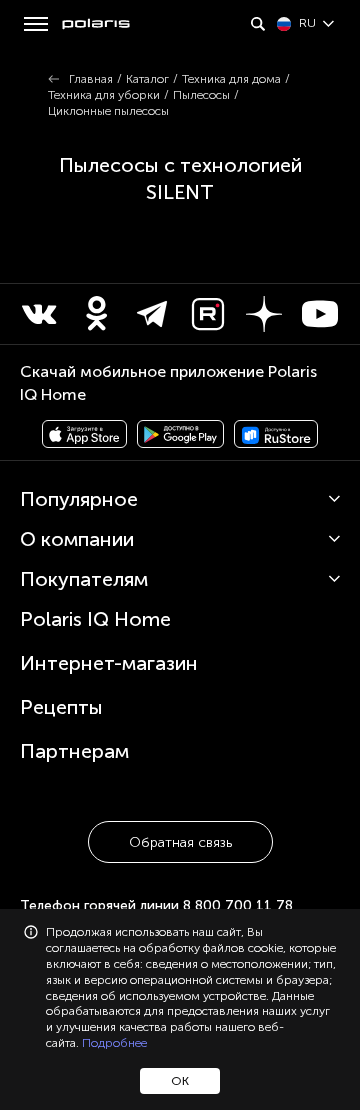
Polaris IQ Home (95, 619)
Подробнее (114, 1043)
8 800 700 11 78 (238, 905)
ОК (180, 1081)
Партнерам (74, 751)
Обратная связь (180, 842)
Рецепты (61, 707)
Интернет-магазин (109, 663)
